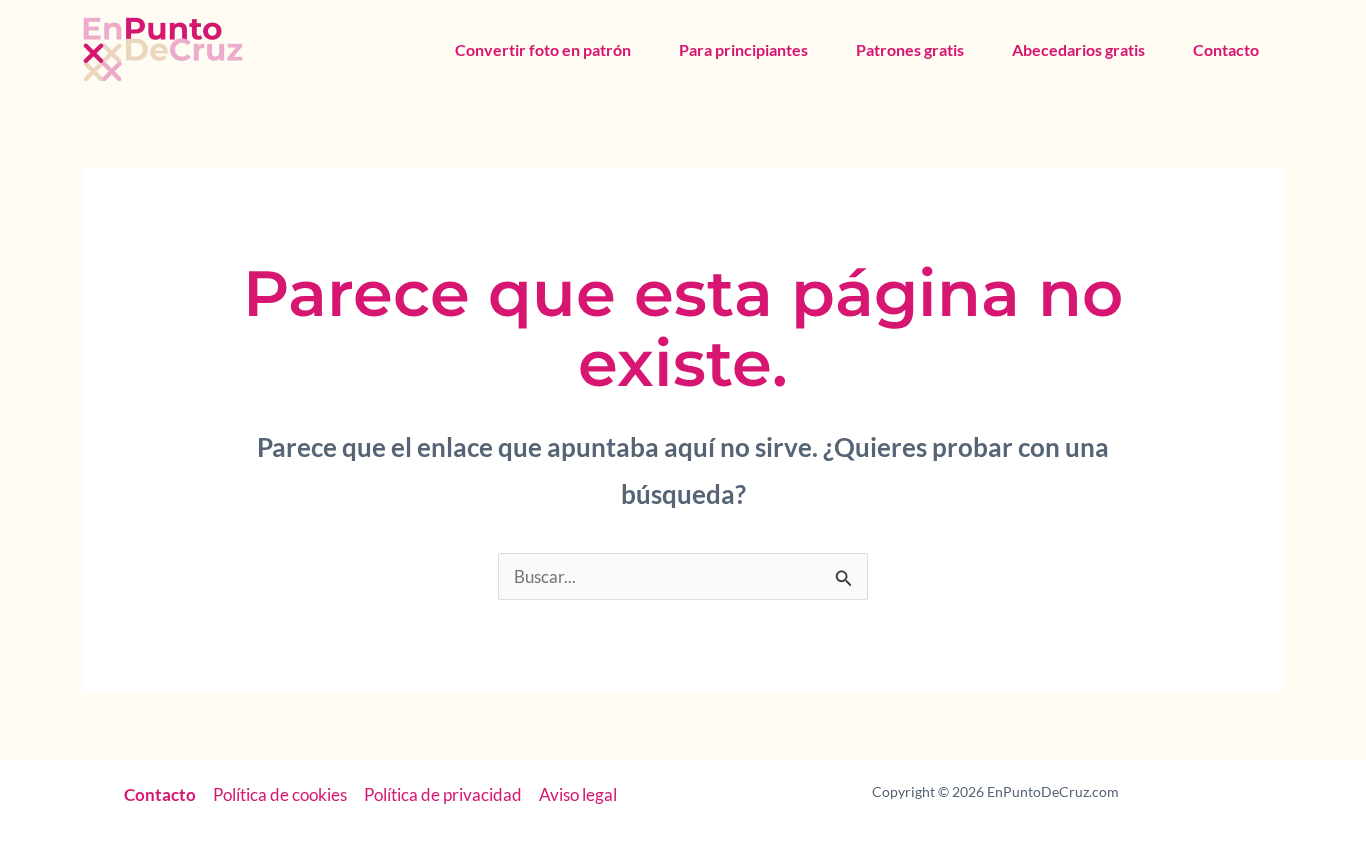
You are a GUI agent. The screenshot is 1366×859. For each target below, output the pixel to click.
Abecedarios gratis (1078, 49)
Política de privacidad (443, 794)
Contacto (1226, 49)
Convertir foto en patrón (543, 49)
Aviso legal (578, 794)
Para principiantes (743, 49)
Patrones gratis (910, 49)
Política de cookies (280, 794)
